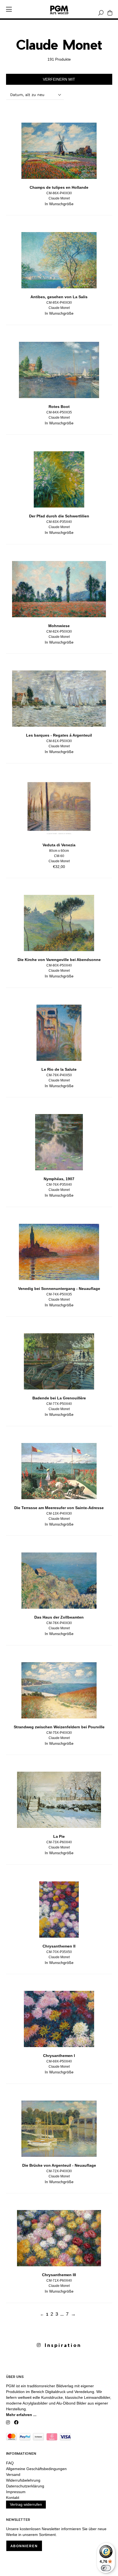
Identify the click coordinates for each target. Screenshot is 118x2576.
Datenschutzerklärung (25, 2486)
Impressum (16, 2492)
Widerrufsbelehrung (23, 2480)
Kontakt (13, 2498)
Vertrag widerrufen (26, 2504)
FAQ (10, 2463)
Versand (13, 2474)
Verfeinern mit (59, 79)
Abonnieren (24, 2546)
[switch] (106, 2568)
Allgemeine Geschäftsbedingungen (36, 2469)
